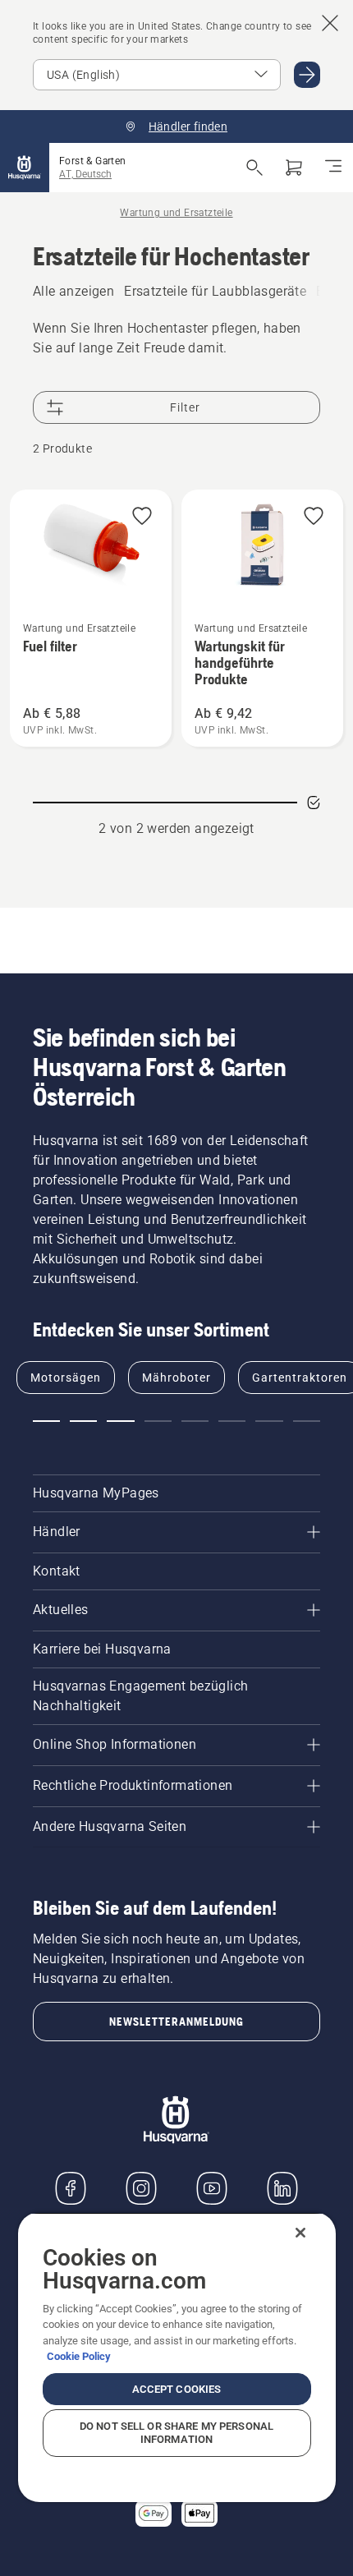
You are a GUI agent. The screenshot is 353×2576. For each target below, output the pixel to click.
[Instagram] (141, 2188)
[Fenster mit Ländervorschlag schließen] (330, 23)
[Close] (300, 2233)
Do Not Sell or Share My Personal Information (176, 2433)
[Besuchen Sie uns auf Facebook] (71, 2188)
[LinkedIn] (282, 2188)
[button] (142, 517)
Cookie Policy (79, 2356)
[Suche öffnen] (254, 168)
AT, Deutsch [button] (85, 174)
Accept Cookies (177, 2389)
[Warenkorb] (294, 168)
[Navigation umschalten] (333, 168)
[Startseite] (25, 168)
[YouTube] (212, 2188)
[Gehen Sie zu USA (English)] (307, 75)
